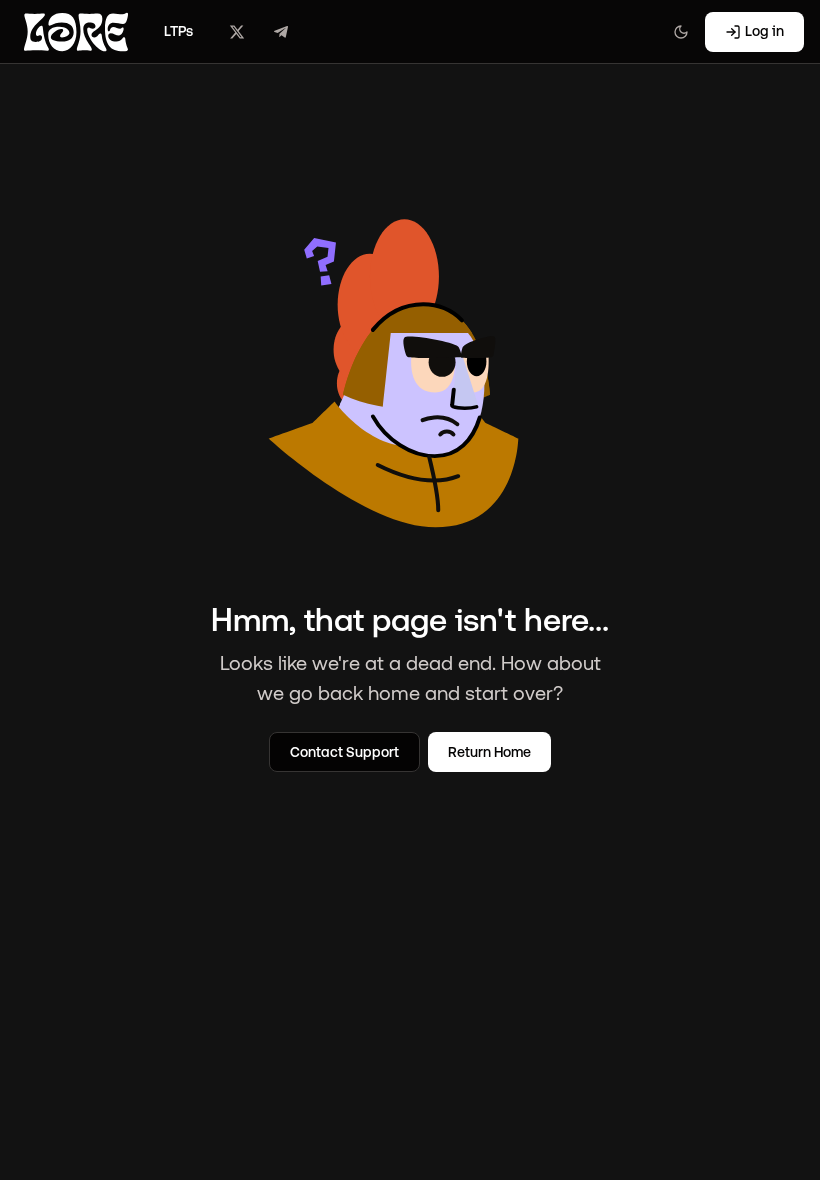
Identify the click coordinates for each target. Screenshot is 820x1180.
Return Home (489, 752)
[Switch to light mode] (681, 32)
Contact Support (344, 752)
